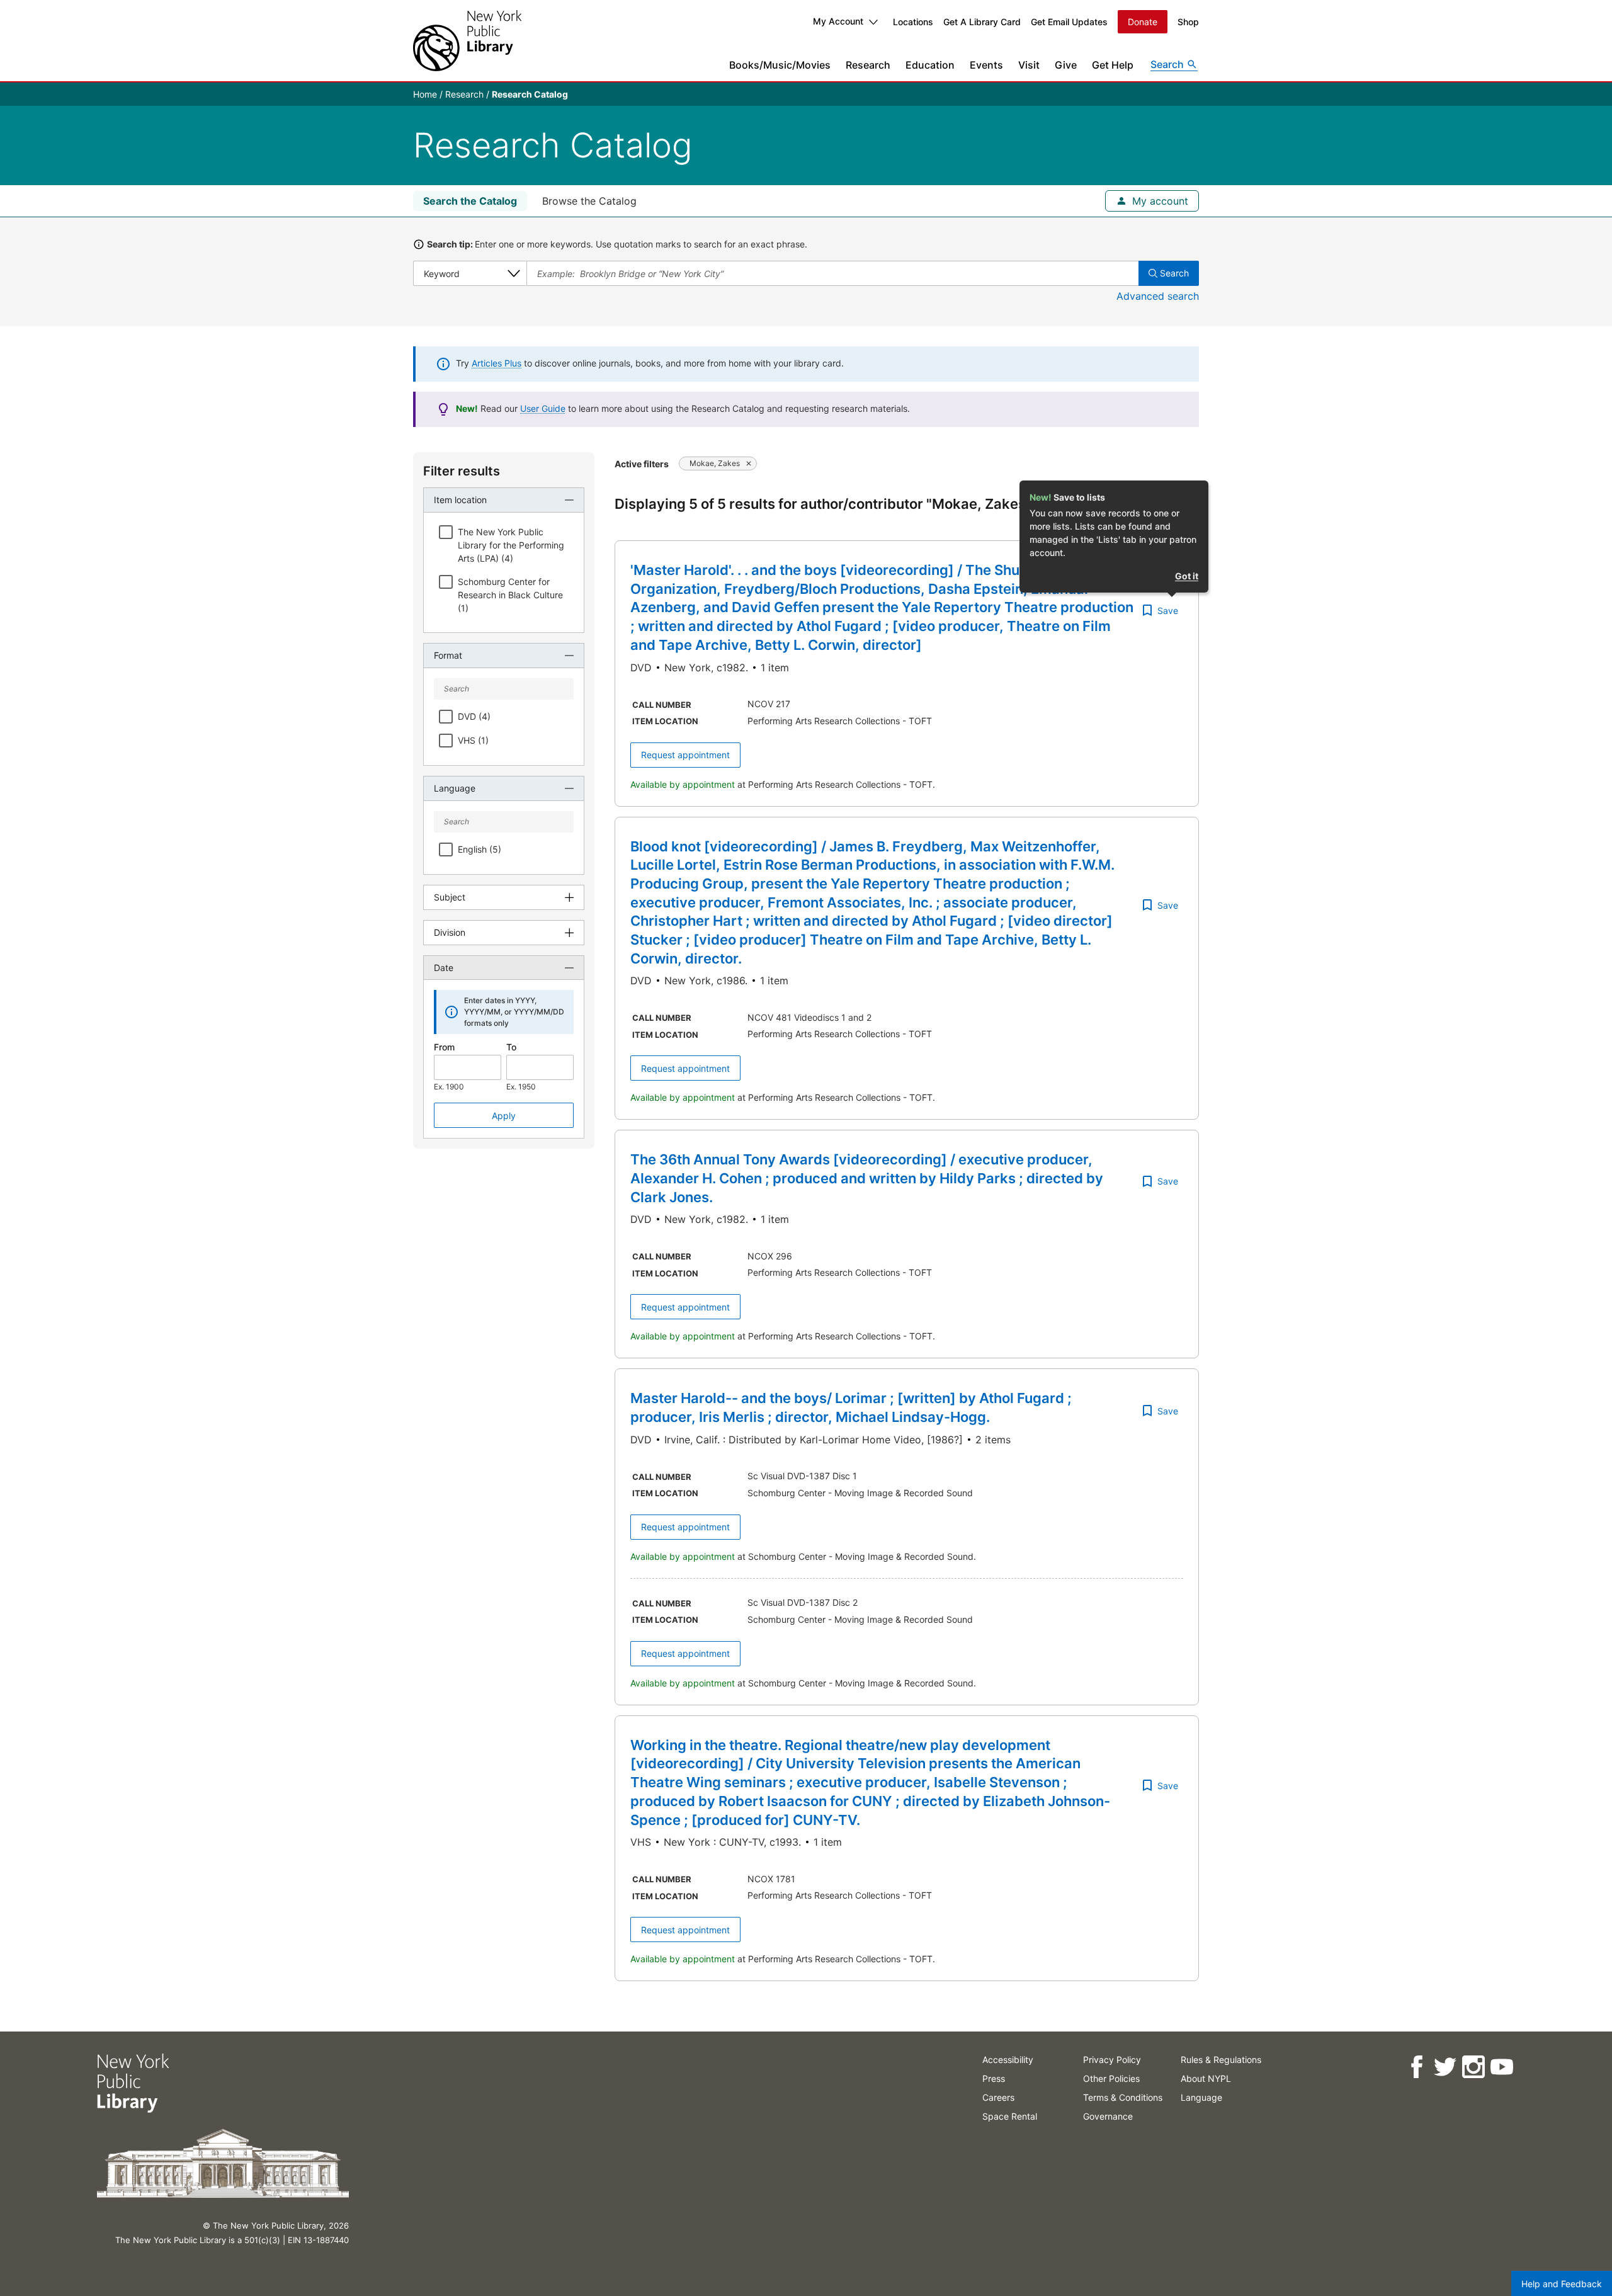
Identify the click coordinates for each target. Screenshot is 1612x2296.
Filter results (462, 471)
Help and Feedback (1562, 2284)
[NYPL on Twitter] (1445, 2067)
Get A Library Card (982, 22)
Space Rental (1010, 2116)
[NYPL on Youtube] (1501, 2067)
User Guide (543, 408)
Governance (1108, 2116)
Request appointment (685, 755)
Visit (1029, 65)
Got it (1187, 576)
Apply (504, 1116)
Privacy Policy (1112, 2060)
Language (1201, 2097)
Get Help (1113, 65)
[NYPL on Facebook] (1416, 2067)
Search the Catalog (470, 201)
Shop (1188, 22)
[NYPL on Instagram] (1473, 2067)
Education (930, 65)
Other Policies (1111, 2078)
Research (868, 65)
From (444, 1047)
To (511, 1047)
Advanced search (1158, 296)
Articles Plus (497, 363)
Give (1066, 65)
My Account (838, 21)
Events (986, 65)
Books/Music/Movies (780, 65)
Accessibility (1008, 2060)
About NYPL (1206, 2078)
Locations (913, 22)
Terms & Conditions (1123, 2097)
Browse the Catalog (589, 201)
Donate (1143, 22)
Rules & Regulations (1221, 2060)
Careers (998, 2097)
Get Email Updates (1069, 22)
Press (994, 2078)
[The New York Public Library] (467, 41)
